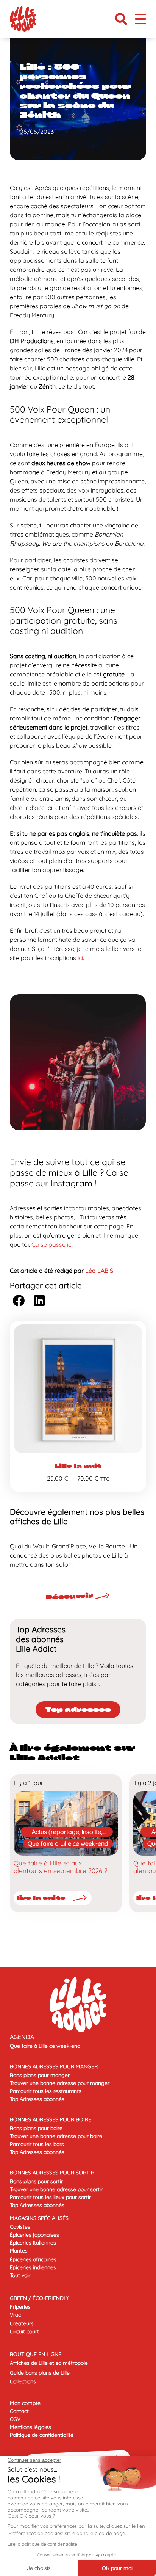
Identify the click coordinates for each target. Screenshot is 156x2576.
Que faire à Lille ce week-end (68, 1843)
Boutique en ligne (36, 2354)
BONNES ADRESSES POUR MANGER (54, 2066)
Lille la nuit (78, 1466)
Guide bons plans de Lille (40, 2373)
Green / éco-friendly (39, 2298)
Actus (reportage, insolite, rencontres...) (67, 1832)
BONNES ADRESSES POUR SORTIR (52, 2173)
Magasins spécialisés (39, 2218)
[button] (121, 19)
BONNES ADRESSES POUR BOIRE (51, 2119)
